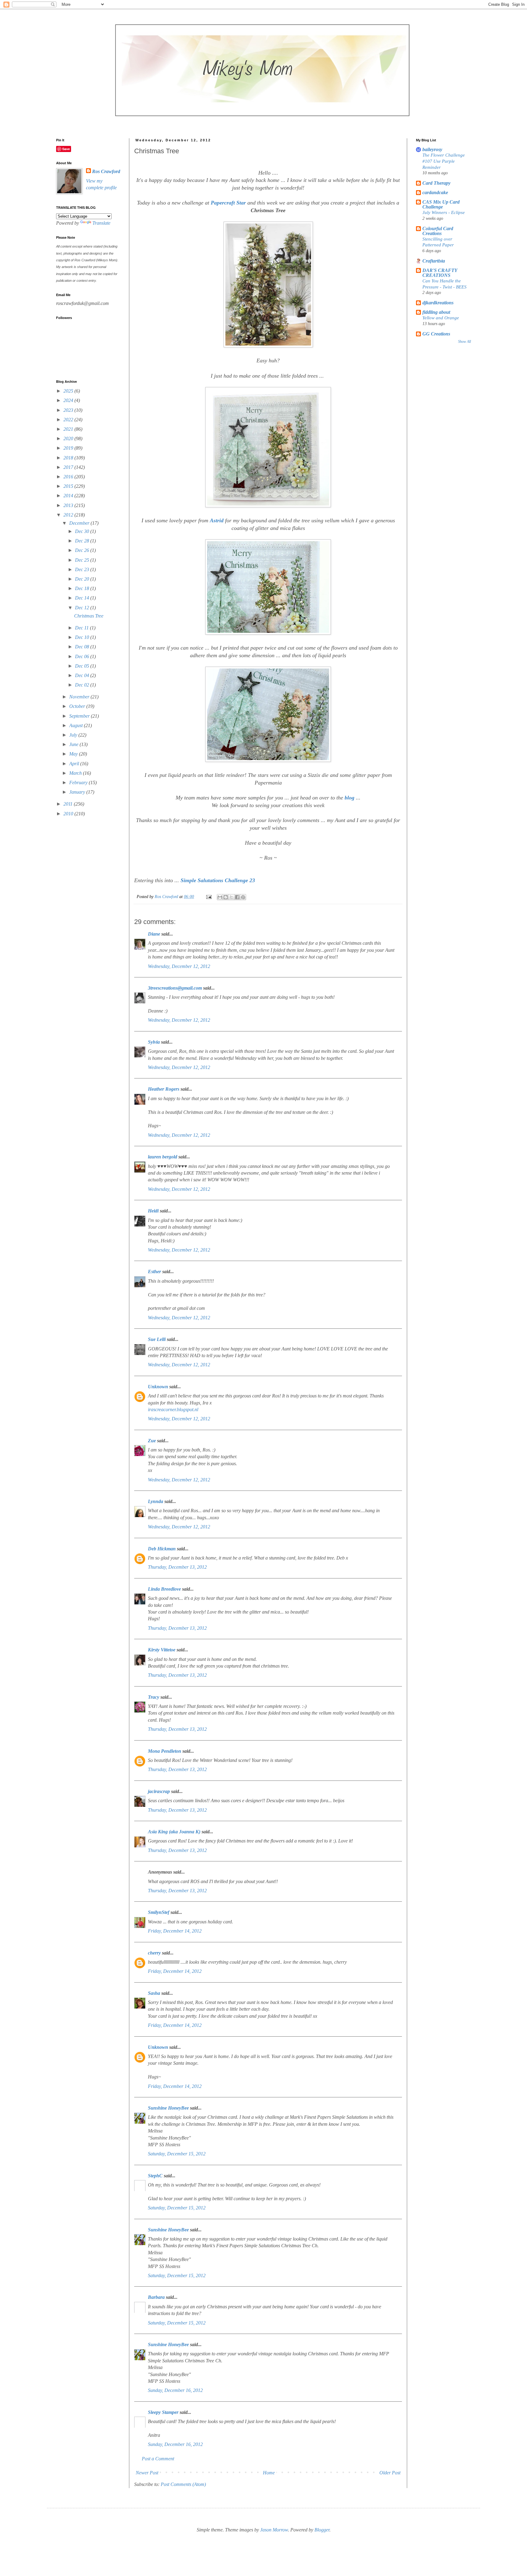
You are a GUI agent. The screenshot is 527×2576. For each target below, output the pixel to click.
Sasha (154, 1993)
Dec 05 (83, 666)
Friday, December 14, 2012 (175, 1931)
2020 (69, 438)
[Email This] (220, 897)
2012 (69, 515)
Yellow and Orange (441, 318)
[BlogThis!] (226, 897)
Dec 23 (83, 569)
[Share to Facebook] (237, 897)
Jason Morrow (274, 2530)
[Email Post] (208, 897)
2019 (69, 448)
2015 (69, 486)
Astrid (217, 520)
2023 (69, 410)
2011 (69, 804)
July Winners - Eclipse (444, 212)
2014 (69, 496)
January (78, 792)
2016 (69, 477)
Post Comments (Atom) (183, 2484)
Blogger (322, 2530)
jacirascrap (159, 1791)
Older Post (390, 2473)
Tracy (154, 1697)
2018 (69, 458)
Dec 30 (83, 531)
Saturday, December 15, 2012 (177, 2154)
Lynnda (156, 1501)
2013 (69, 505)
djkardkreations (438, 303)
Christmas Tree (89, 616)
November (80, 697)
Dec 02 (83, 685)
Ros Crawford (167, 897)
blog (350, 798)
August (77, 725)
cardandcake (435, 192)
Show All (464, 342)
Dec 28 (83, 541)
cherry (154, 1953)
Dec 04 (83, 675)
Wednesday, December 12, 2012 (179, 966)
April (75, 764)
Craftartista (434, 261)
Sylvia (154, 1042)
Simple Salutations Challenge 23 (218, 880)
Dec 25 (83, 560)
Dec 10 (83, 637)
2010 (69, 814)
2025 (69, 391)
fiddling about (436, 312)
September (80, 716)
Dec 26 (83, 550)
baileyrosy (432, 149)
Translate (101, 223)
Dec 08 (83, 647)
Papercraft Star (228, 203)
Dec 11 (82, 628)
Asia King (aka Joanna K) (174, 1832)
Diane (154, 934)
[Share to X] (231, 897)
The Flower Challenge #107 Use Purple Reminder (444, 161)
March (76, 773)
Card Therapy (436, 183)
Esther (154, 1272)
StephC (155, 2176)
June (74, 744)
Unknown (158, 1387)
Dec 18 (83, 588)
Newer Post (147, 2473)
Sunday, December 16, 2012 (175, 2390)
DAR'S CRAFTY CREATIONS (440, 273)
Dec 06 (83, 656)
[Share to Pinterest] (243, 897)
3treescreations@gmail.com (175, 988)
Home (269, 2473)
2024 (69, 400)
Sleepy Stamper (163, 2412)
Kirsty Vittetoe (162, 1650)
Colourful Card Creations (438, 231)
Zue (152, 1441)
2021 (69, 429)
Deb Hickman (162, 1549)
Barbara (156, 2297)
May (74, 754)
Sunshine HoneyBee (168, 2108)
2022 (69, 420)
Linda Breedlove (164, 1589)
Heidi (153, 1211)
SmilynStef (159, 1912)
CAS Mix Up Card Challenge (441, 204)
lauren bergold (163, 1157)
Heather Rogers (164, 1089)
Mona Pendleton (165, 1751)
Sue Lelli (157, 1339)
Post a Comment (158, 2459)
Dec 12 (83, 608)
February (79, 783)
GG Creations (436, 334)
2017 (69, 467)
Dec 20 (83, 579)
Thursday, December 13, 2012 (177, 1567)
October (78, 706)
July (74, 735)
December (80, 523)
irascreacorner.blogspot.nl (173, 1409)
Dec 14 (83, 598)
